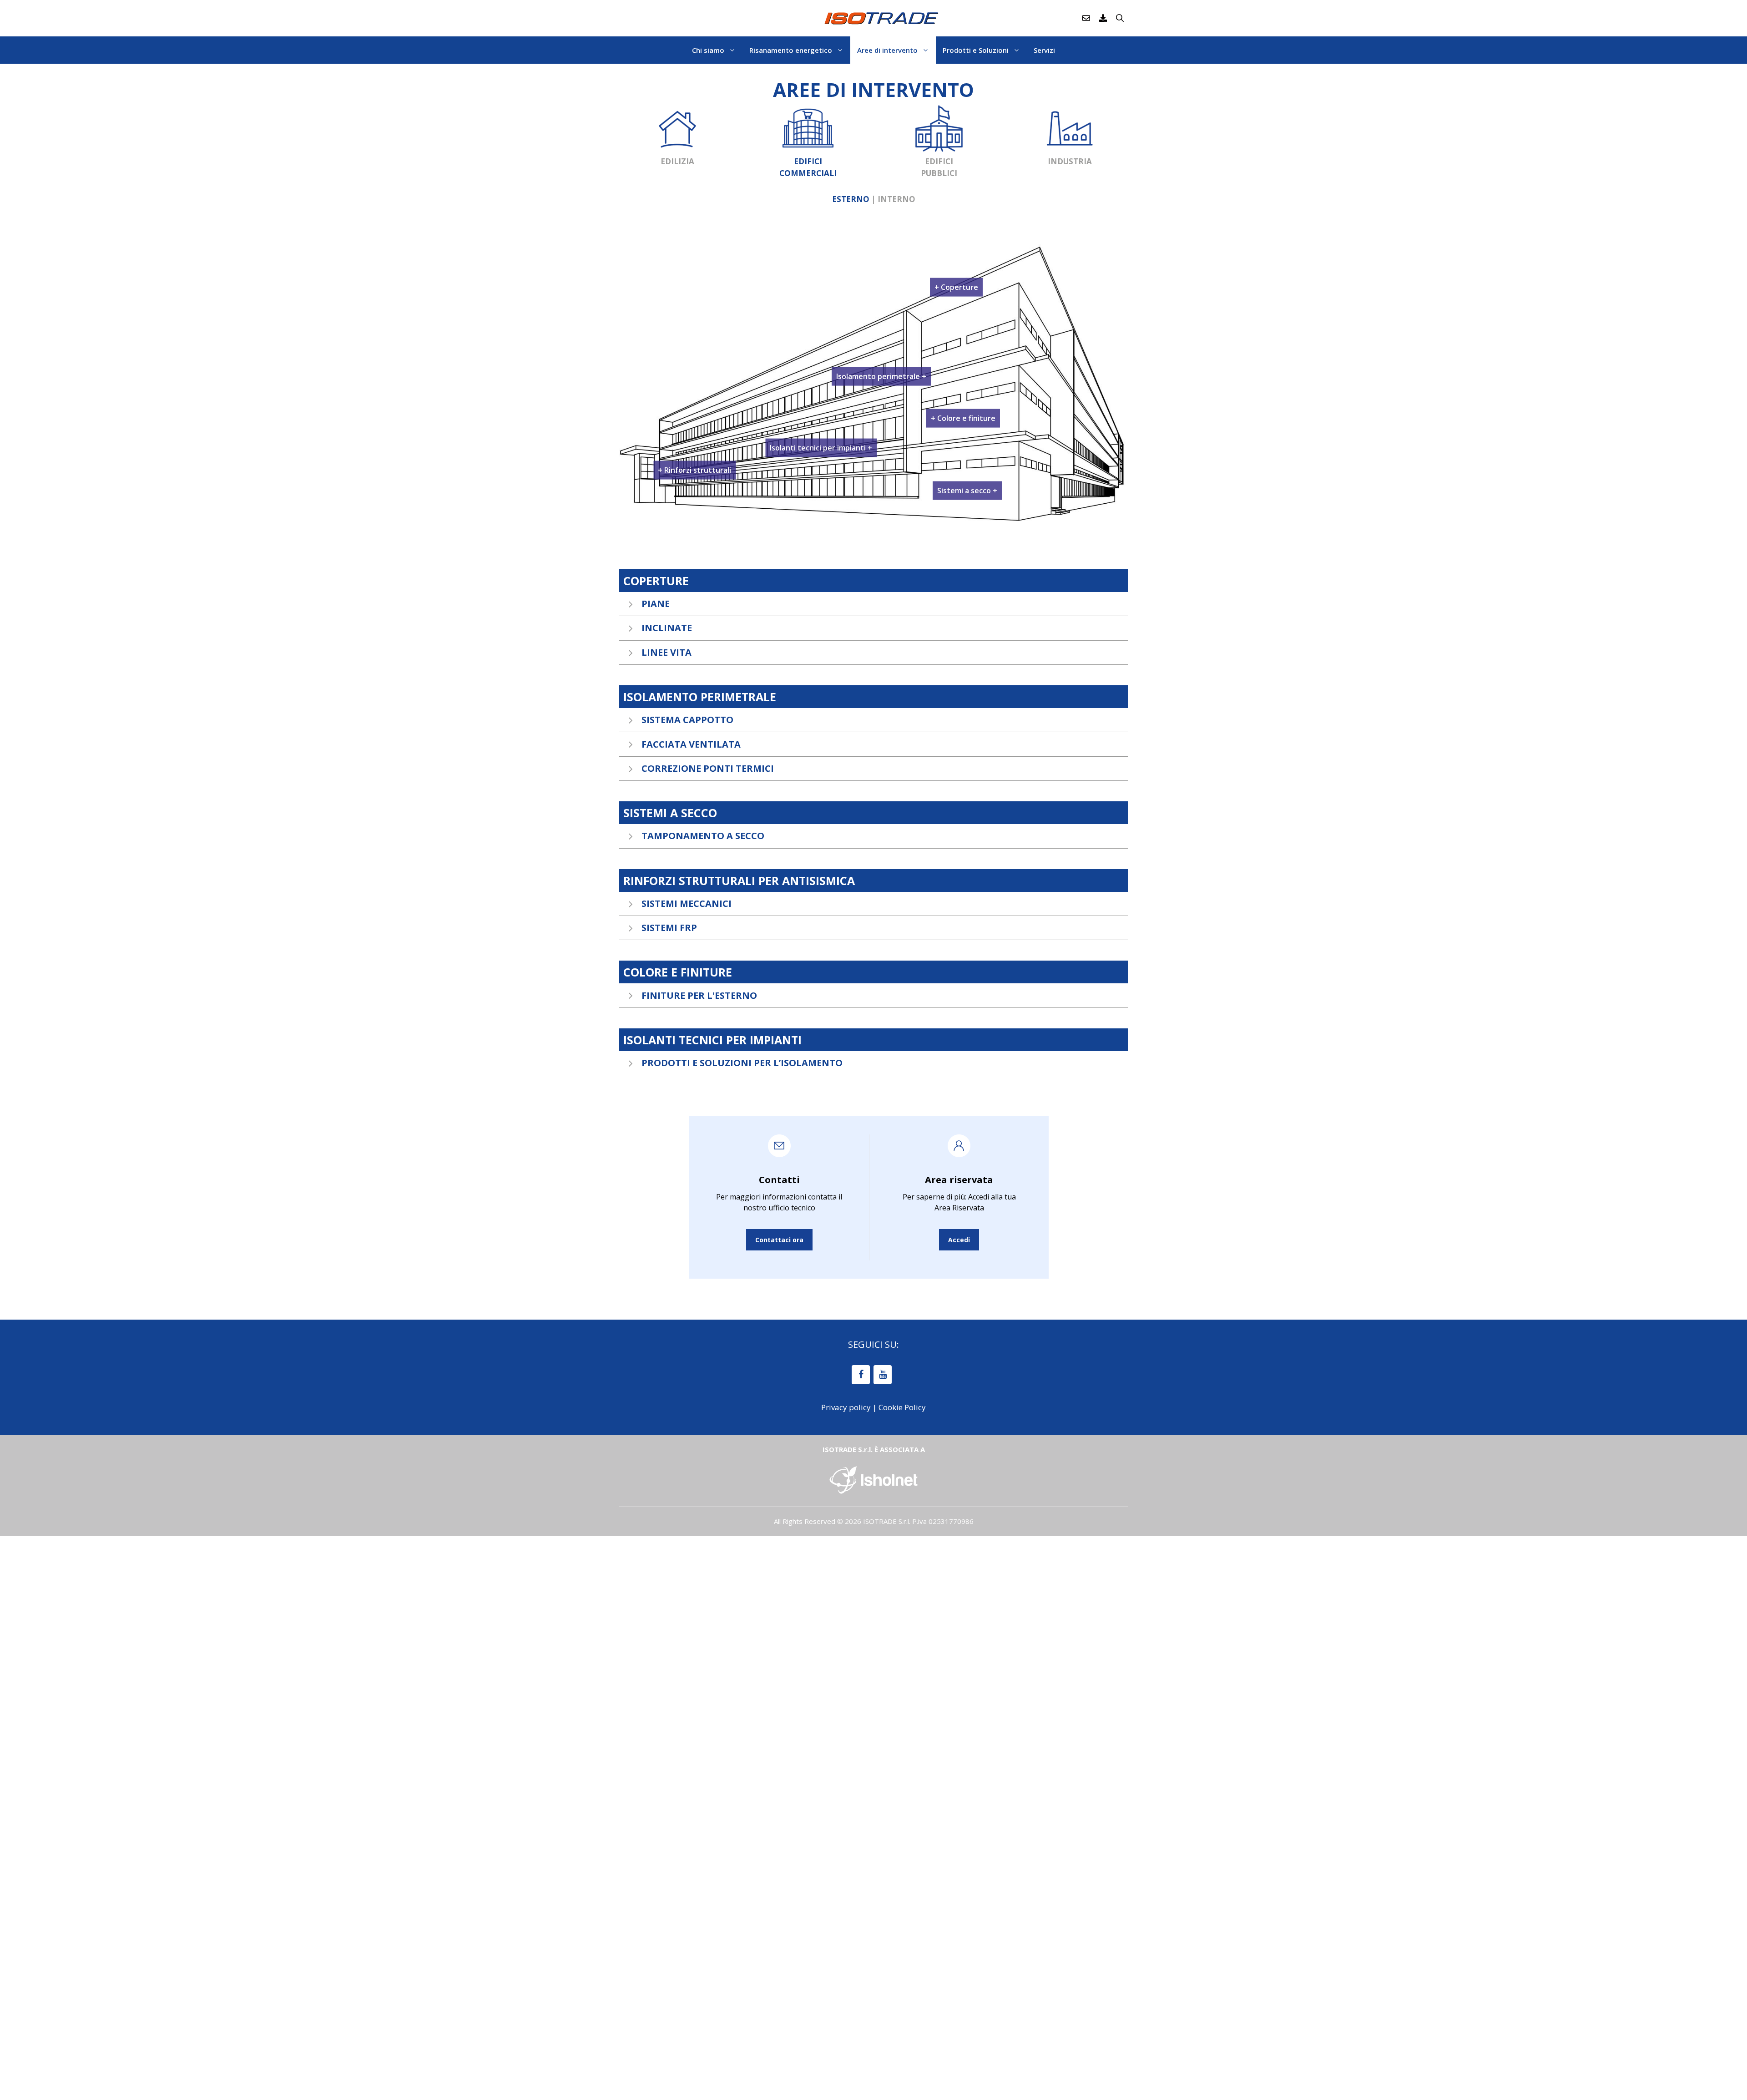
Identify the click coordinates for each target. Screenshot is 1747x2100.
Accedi (959, 1240)
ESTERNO (851, 199)
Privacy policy (846, 1407)
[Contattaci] (1086, 18)
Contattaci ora (779, 1240)
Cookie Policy (902, 1407)
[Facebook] (861, 1375)
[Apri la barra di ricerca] (1120, 18)
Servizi (1044, 50)
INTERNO (896, 199)
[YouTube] (883, 1375)
